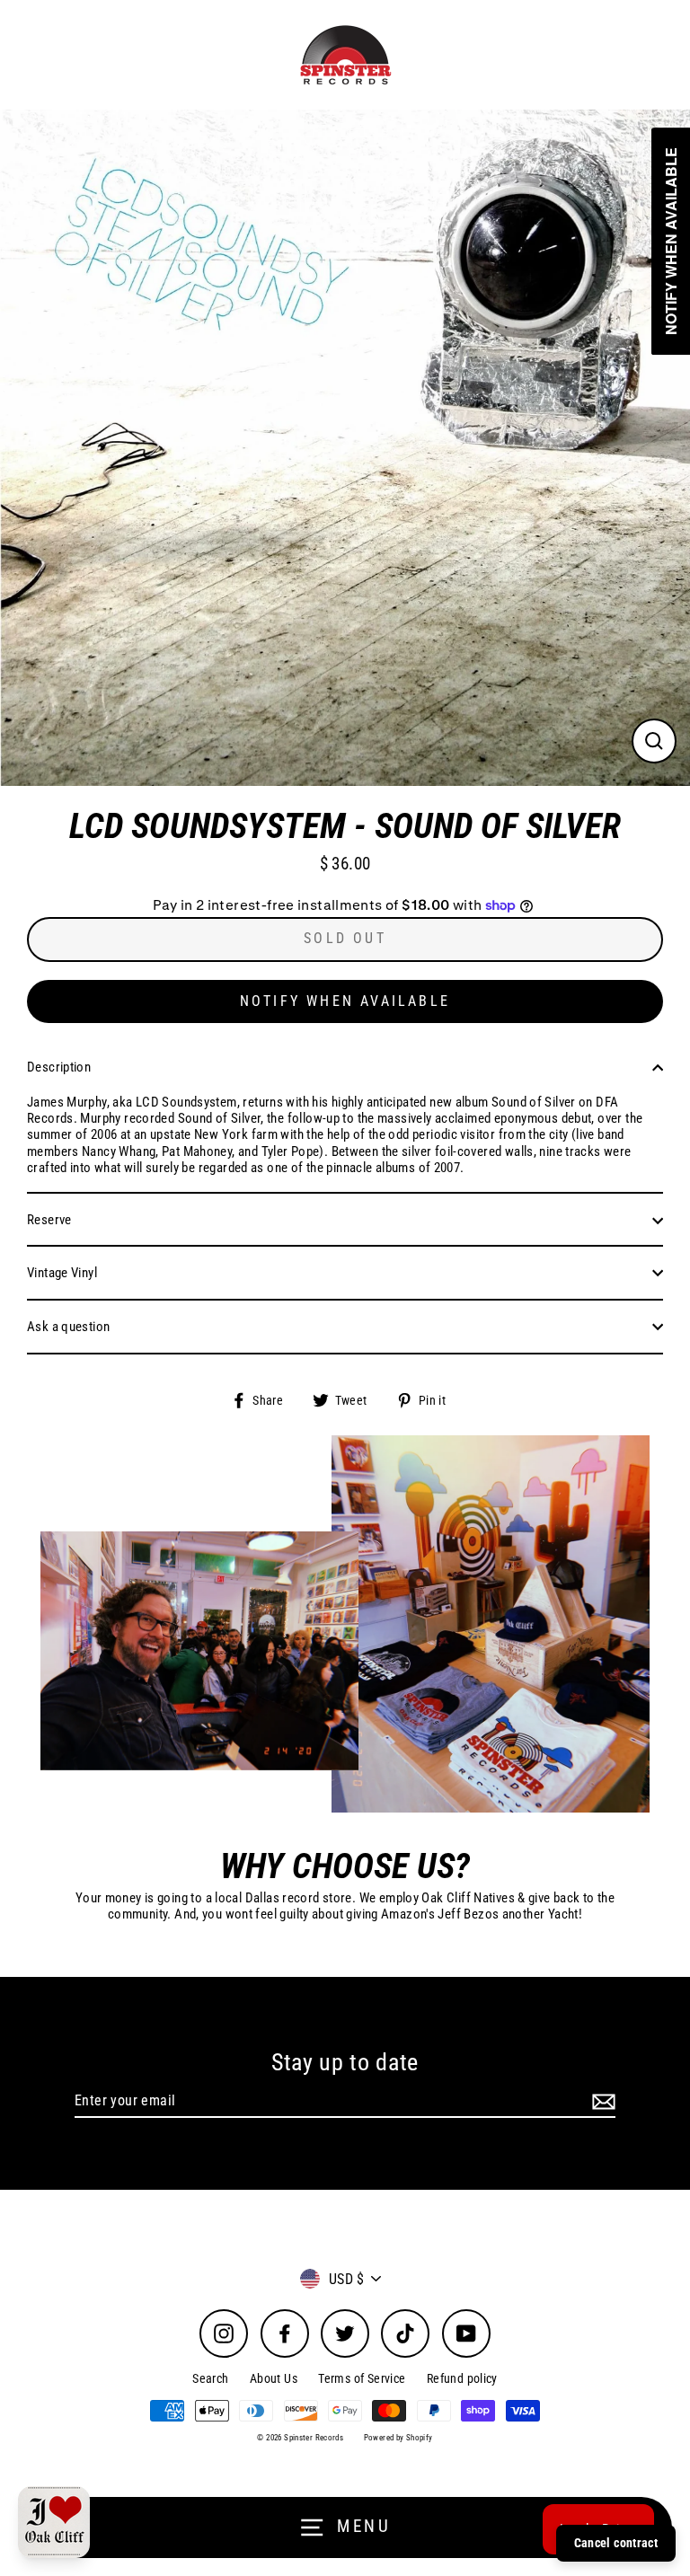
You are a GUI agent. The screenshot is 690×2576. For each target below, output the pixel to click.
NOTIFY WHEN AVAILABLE (345, 1001)
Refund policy (462, 2378)
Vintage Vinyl (62, 1273)
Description (59, 1067)
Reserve (49, 1220)
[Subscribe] (601, 2101)
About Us (274, 2378)
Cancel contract (616, 2543)
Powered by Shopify (398, 2438)
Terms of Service (362, 2378)
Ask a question (68, 1327)
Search (210, 2378)
